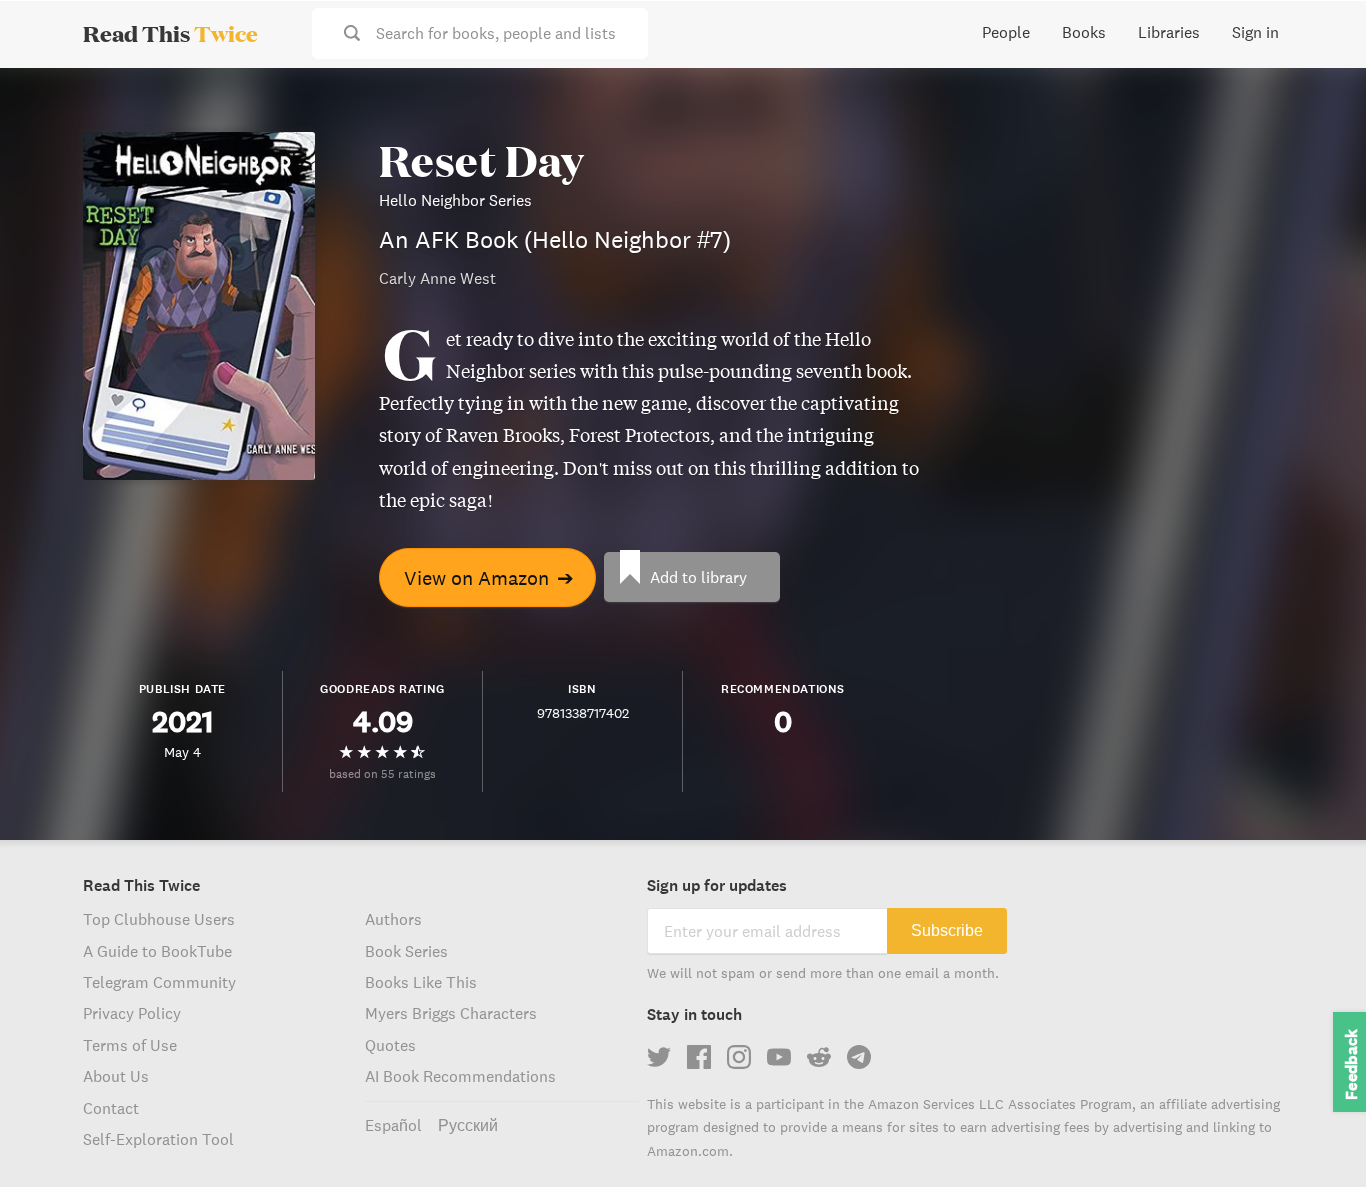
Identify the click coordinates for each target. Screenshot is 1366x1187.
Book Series (406, 951)
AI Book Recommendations (460, 1076)
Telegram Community (159, 982)
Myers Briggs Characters (451, 1013)
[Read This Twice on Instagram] (739, 1057)
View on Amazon (489, 577)
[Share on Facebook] (1318, 136)
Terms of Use (130, 1045)
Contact (111, 1108)
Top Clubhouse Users (159, 919)
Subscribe (947, 930)
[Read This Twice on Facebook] (699, 1057)
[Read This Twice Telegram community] (859, 1057)
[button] (1314, 1135)
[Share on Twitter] (1318, 100)
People (1006, 32)
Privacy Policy (132, 1013)
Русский (468, 1125)
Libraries (1169, 32)
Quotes (390, 1045)
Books (1084, 32)
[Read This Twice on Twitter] (659, 1057)
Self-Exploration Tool (158, 1139)
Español (393, 1125)
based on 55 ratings (382, 773)
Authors (393, 919)
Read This (170, 33)
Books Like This (421, 982)
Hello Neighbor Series (455, 200)
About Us (116, 1076)
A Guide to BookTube (157, 951)
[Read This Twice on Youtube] (779, 1057)
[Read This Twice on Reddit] (819, 1057)
